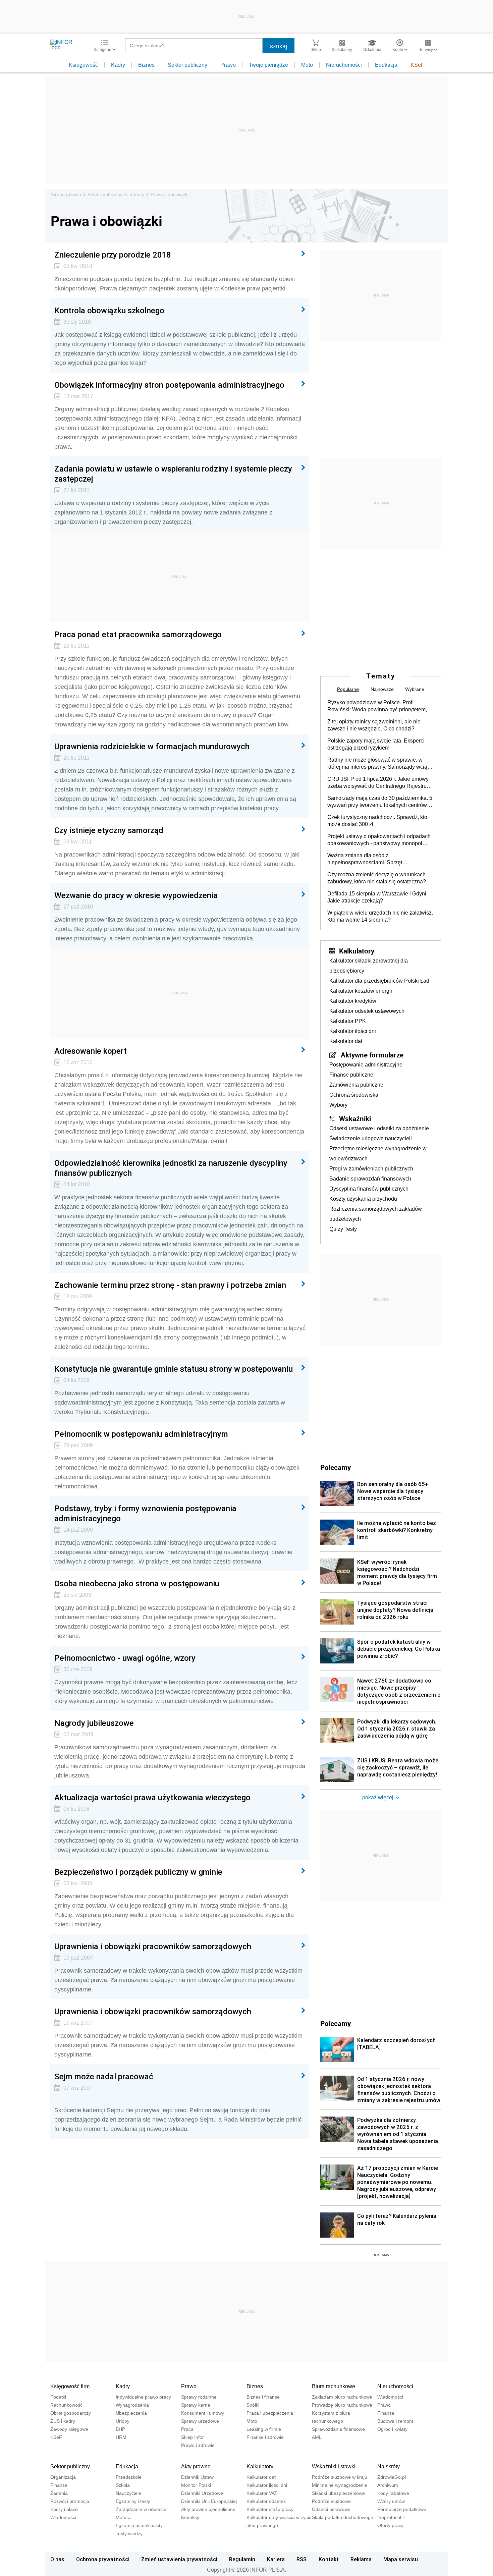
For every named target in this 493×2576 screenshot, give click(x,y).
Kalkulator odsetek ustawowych (367, 1011)
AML (317, 2437)
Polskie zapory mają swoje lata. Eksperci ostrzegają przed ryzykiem (376, 744)
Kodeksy (190, 2517)
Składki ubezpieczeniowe (338, 2493)
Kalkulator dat (346, 1041)
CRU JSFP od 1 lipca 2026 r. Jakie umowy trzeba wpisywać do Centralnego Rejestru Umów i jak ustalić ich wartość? (378, 783)
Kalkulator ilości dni (353, 1031)
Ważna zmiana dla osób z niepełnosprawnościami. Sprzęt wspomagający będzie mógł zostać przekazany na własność (369, 859)
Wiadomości (390, 2397)
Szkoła (123, 2485)
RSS (302, 2559)
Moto (307, 65)
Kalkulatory (357, 951)
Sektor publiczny (187, 65)
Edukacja (386, 65)
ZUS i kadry (63, 2421)
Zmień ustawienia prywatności (179, 2559)
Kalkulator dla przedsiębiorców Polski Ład (379, 981)
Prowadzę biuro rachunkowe (342, 2405)
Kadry (118, 65)
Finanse (386, 2413)
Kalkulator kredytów (353, 1001)
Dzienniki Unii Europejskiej (209, 2501)
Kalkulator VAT (262, 2493)
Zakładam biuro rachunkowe (342, 2397)
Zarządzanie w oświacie (141, 2509)
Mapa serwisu (401, 2559)
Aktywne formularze (372, 1055)
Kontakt (329, 2559)
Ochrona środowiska (354, 1095)
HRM (121, 2437)
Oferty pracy (390, 2525)
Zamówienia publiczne (356, 1085)
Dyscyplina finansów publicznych (369, 1189)
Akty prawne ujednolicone (208, 2509)
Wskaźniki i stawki (334, 2467)
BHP (120, 2429)
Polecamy (336, 2023)
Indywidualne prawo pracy (143, 2397)
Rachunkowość (66, 2405)
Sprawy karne (196, 2405)
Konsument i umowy (203, 2413)
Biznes (146, 65)
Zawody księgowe (69, 2429)
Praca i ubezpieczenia (270, 2413)
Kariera (276, 2559)
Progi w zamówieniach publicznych (371, 1169)
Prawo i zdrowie (198, 2445)
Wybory (338, 1105)
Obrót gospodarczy (71, 2413)
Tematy (136, 195)
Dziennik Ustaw (197, 2477)
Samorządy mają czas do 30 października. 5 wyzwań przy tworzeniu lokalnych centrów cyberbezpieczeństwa (380, 802)
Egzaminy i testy (133, 2501)
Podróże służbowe (331, 2501)
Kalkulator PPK (348, 1021)
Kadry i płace (64, 2509)
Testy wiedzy (129, 2533)
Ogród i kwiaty (392, 2429)
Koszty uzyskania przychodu (363, 1199)
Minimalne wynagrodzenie (340, 2485)
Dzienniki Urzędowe (202, 2493)
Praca (187, 2429)
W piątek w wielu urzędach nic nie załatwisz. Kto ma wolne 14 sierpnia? (380, 916)
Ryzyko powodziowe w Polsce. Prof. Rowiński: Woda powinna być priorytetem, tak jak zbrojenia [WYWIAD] (377, 706)
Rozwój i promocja (70, 2501)
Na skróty (389, 2467)
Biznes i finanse (263, 2397)
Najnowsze (382, 689)
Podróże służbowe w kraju (340, 2477)
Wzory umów (391, 2501)
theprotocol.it (391, 2517)
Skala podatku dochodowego (343, 2517)
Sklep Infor (193, 2437)
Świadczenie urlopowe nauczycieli (371, 1138)
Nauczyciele (128, 2493)
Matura (123, 2517)
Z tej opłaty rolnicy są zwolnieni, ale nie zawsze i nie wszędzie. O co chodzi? (374, 725)
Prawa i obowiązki (170, 195)
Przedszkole (129, 2477)
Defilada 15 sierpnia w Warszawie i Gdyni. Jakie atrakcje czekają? (377, 897)
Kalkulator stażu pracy (270, 2509)
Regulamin (242, 2559)
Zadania (59, 2493)
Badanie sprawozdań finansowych (370, 1179)
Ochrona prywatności (103, 2559)
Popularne (348, 689)
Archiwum (388, 2485)
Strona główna (66, 195)
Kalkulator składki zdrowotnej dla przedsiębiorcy (369, 966)
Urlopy (123, 2421)
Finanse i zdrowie (265, 2437)
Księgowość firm (70, 2386)
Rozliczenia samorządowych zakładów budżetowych (376, 1214)
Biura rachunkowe (334, 2386)
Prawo (228, 65)
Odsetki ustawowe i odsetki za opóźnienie (379, 1128)
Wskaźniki (355, 1118)
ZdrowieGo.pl (392, 2477)
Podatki (58, 2397)
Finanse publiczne (351, 1075)
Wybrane (415, 689)
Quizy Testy (343, 1229)
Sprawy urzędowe (200, 2421)
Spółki (253, 2405)
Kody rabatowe (393, 2493)
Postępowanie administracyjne (366, 1065)
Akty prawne (196, 2467)
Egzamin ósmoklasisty (139, 2525)
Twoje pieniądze (268, 65)
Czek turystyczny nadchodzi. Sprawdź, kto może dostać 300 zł (377, 821)
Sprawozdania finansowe (338, 2429)
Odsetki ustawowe (331, 2509)
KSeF (417, 65)
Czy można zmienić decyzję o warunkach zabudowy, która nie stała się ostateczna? (377, 878)
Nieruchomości (344, 65)
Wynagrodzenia (132, 2405)
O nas (57, 2559)
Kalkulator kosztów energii (361, 991)
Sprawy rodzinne (199, 2397)
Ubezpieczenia (131, 2413)
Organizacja (63, 2477)
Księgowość (83, 65)
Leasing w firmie (264, 2429)
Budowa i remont (395, 2421)
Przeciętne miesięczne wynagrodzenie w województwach (378, 1154)
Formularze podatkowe (402, 2509)
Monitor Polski (196, 2485)
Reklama (361, 2559)
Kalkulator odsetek (266, 2501)
